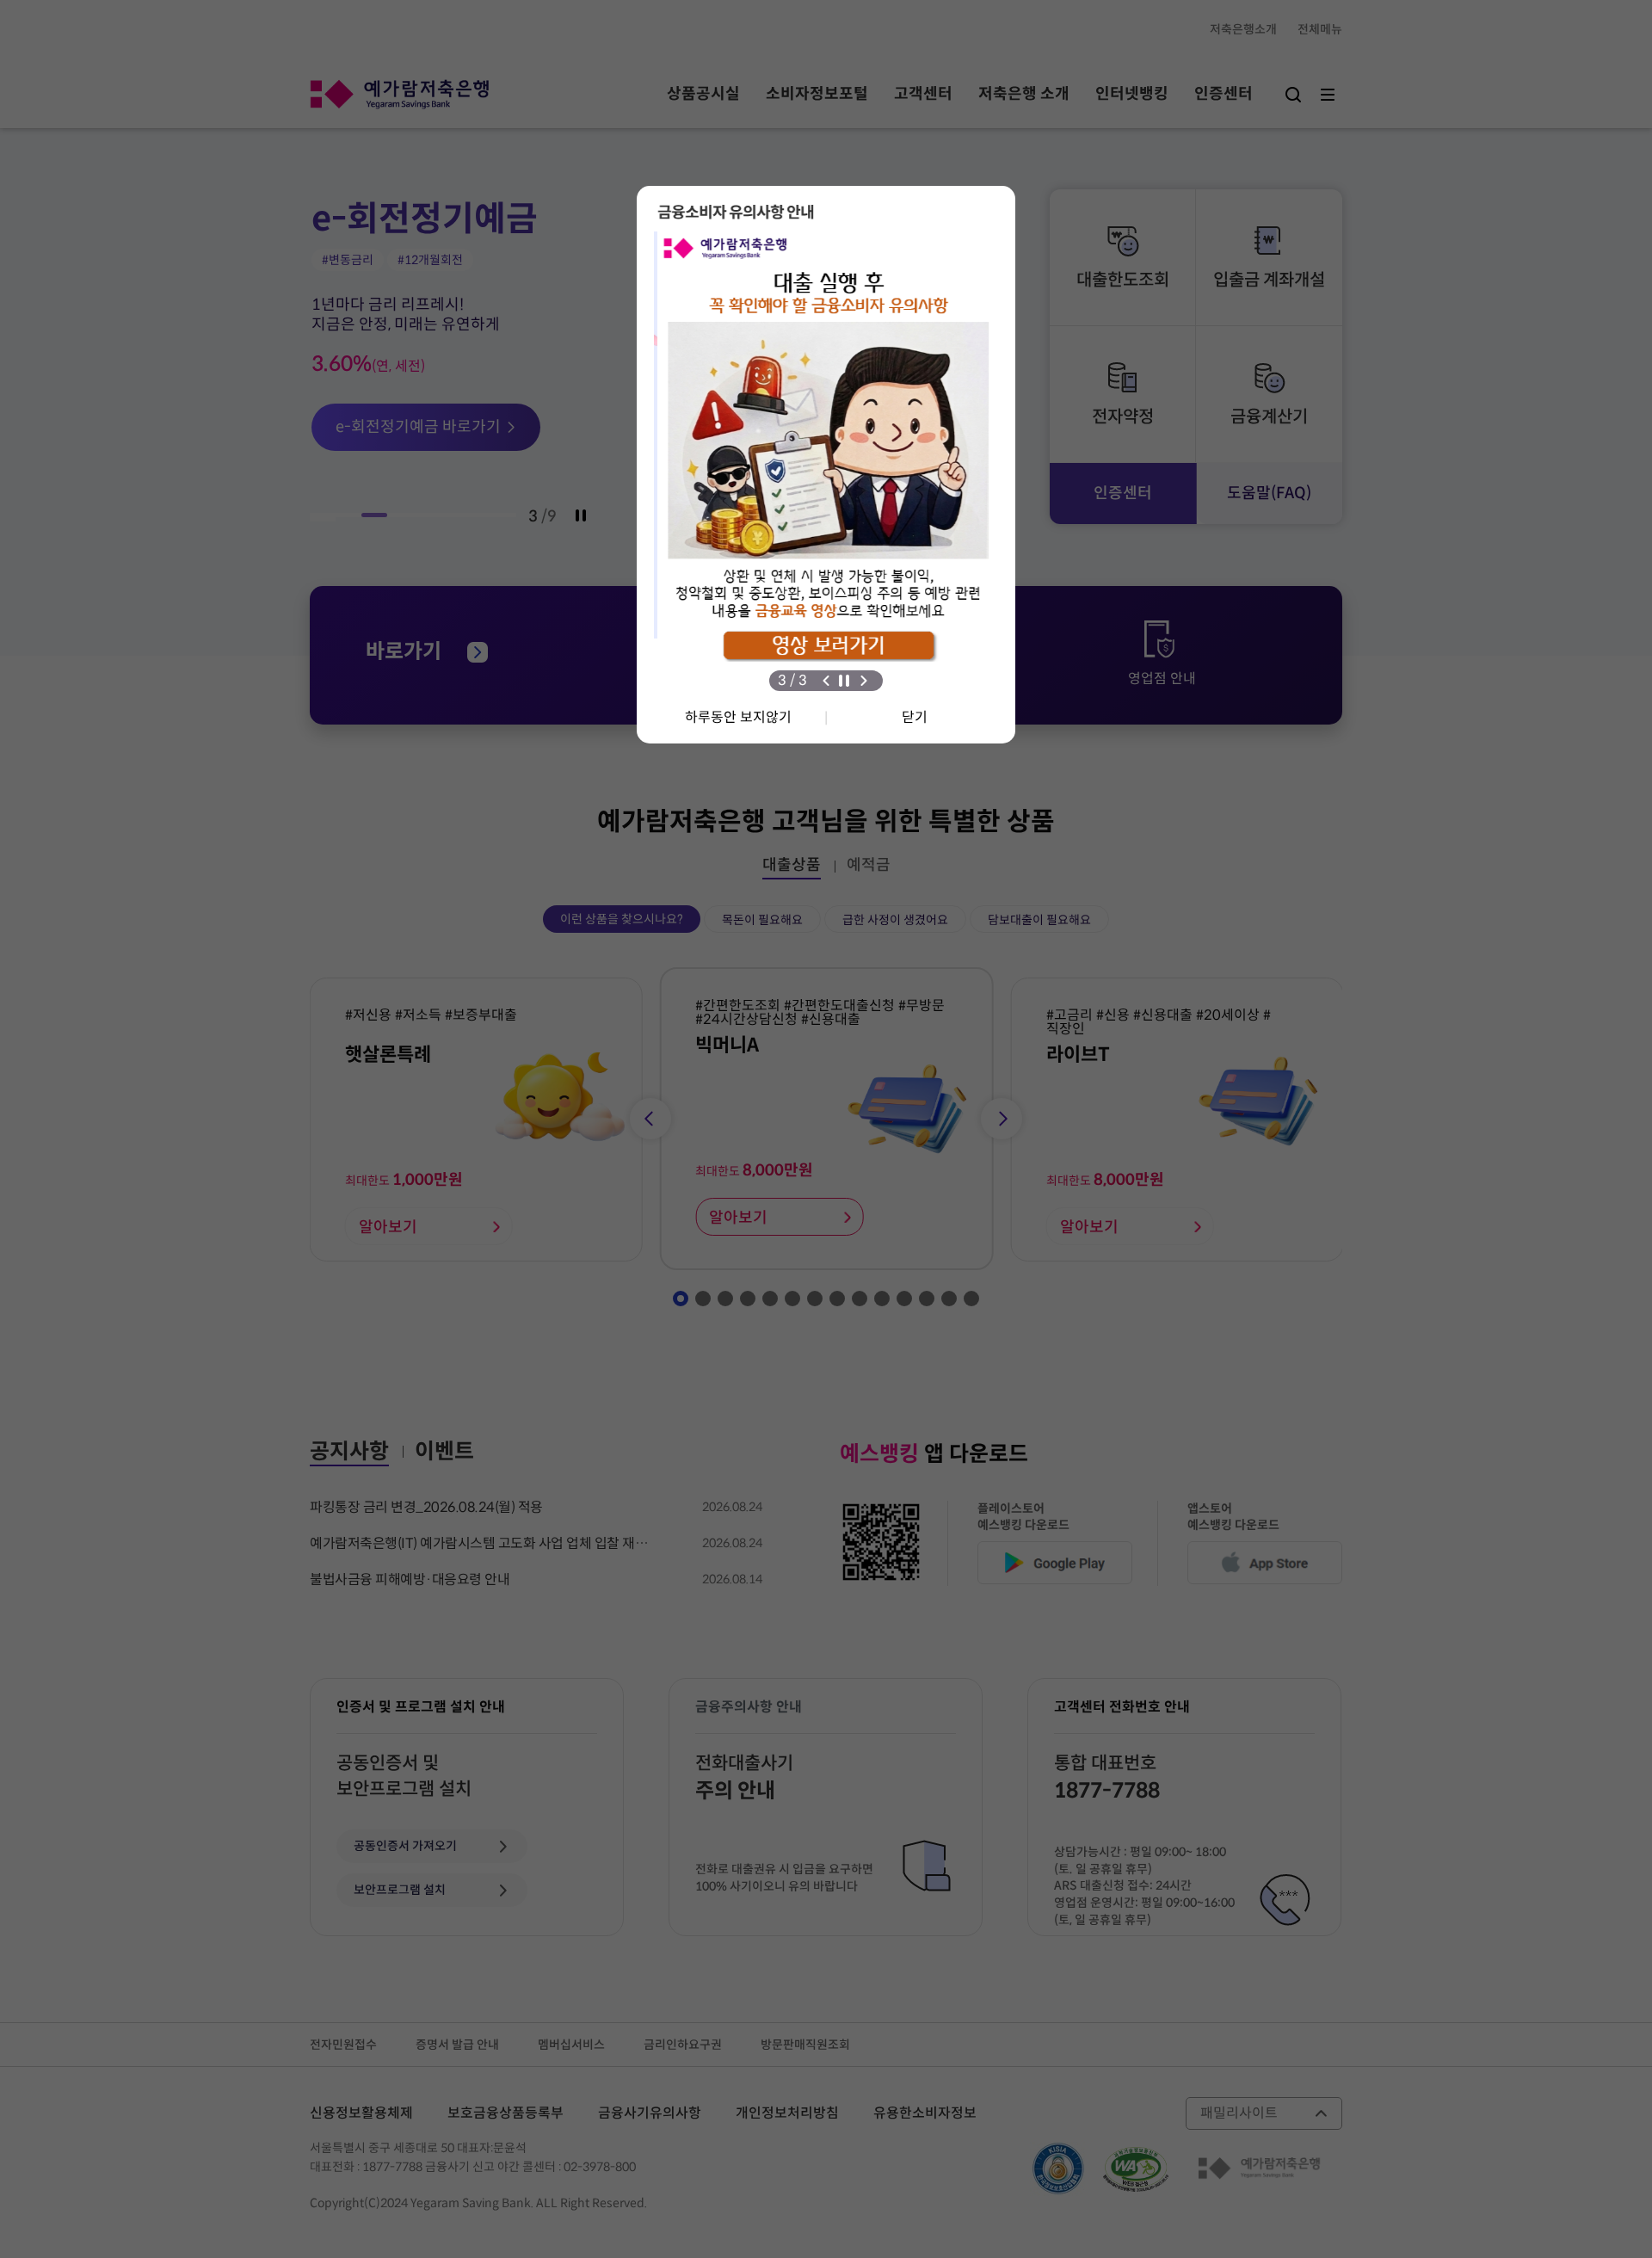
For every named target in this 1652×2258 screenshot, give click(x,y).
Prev (826, 681)
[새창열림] (826, 460)
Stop (844, 681)
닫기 (915, 717)
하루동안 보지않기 (738, 717)
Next (864, 681)
